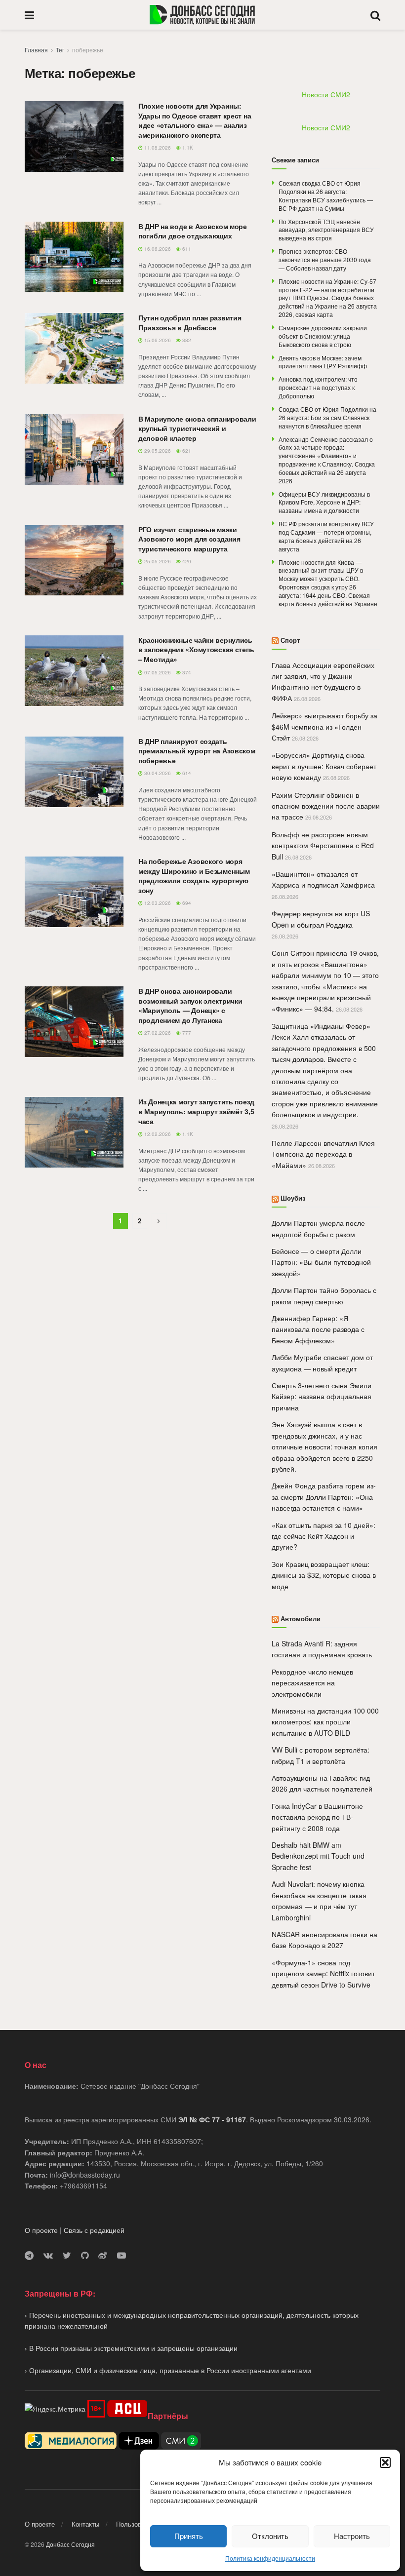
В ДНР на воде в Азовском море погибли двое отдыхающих (193, 231)
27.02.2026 (157, 1033)
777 (186, 1033)
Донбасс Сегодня (70, 2544)
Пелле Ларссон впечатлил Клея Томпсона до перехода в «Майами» (323, 1154)
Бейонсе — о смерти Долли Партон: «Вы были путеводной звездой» (321, 1262)
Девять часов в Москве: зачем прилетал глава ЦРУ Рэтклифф (323, 362)
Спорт (290, 640)
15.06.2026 (157, 340)
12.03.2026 (157, 903)
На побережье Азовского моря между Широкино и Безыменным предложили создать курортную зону (194, 876)
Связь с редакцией (94, 2230)
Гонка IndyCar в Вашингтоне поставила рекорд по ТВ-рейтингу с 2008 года (317, 1817)
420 (186, 561)
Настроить (352, 2536)
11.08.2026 (157, 148)
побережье (88, 50)
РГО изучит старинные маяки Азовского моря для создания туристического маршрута (189, 539)
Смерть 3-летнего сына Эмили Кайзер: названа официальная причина (322, 1396)
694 (186, 903)
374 (186, 672)
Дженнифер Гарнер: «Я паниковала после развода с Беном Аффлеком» (318, 1329)
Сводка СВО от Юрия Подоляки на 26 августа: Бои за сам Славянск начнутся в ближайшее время (327, 417)
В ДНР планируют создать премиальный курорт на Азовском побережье (197, 751)
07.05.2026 (157, 672)
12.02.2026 (157, 1134)
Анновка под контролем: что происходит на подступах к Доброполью (318, 387)
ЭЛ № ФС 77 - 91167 (212, 2119)
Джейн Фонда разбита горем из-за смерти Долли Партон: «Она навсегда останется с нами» (324, 1497)
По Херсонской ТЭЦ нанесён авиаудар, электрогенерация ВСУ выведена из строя (326, 230)
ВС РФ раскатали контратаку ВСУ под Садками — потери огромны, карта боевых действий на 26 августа (326, 536)
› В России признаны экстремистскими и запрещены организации (131, 2348)
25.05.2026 (157, 561)
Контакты (85, 2524)
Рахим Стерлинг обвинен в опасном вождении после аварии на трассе (326, 806)
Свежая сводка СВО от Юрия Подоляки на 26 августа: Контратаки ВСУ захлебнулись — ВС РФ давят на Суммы (326, 195)
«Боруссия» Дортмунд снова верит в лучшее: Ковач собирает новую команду (324, 766)
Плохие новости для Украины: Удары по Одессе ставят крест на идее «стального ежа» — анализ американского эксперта (195, 120)
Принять (189, 2536)
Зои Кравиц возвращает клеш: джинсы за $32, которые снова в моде (324, 1575)
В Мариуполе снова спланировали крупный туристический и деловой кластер (197, 428)
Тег (60, 50)
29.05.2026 (157, 451)
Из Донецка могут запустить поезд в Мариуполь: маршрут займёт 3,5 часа (196, 1111)
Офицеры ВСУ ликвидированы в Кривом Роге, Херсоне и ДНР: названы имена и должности (324, 502)
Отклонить (270, 2536)
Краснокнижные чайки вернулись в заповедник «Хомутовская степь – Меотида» (196, 649)
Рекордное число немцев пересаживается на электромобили (312, 1683)
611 (186, 249)
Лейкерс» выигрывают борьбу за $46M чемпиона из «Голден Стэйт (324, 726)
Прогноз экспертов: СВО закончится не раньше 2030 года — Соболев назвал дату (325, 259)
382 (186, 340)
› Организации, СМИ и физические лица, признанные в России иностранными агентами (168, 2370)
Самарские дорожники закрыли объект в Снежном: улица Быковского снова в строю (323, 336)
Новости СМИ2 (326, 94)
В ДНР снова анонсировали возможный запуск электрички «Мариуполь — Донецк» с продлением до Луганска (190, 1005)
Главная (36, 50)
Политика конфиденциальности (270, 2558)
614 (186, 773)
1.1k (187, 148)
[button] (385, 2462)
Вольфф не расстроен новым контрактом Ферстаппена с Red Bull (323, 845)
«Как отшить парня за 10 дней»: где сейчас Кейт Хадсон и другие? (324, 1536)
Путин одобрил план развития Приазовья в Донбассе (190, 322)
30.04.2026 (157, 773)
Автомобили (301, 1619)
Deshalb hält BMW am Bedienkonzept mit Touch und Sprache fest (318, 1856)
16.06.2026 (157, 249)
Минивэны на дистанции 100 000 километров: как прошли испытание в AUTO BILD (325, 1722)
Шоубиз (293, 1198)
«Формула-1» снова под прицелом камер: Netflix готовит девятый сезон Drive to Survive (323, 1973)
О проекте (41, 2230)
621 (186, 451)
